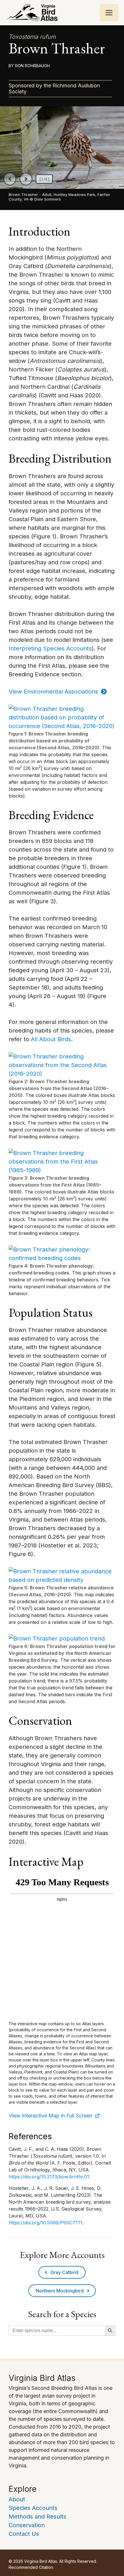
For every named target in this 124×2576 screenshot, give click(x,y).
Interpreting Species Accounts (50, 648)
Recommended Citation (31, 2567)
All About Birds (51, 1039)
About (17, 2499)
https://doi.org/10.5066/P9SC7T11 (46, 2223)
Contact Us (24, 2534)
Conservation (27, 2525)
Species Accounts (33, 2508)
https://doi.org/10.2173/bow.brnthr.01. (49, 2177)
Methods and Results (37, 2517)
